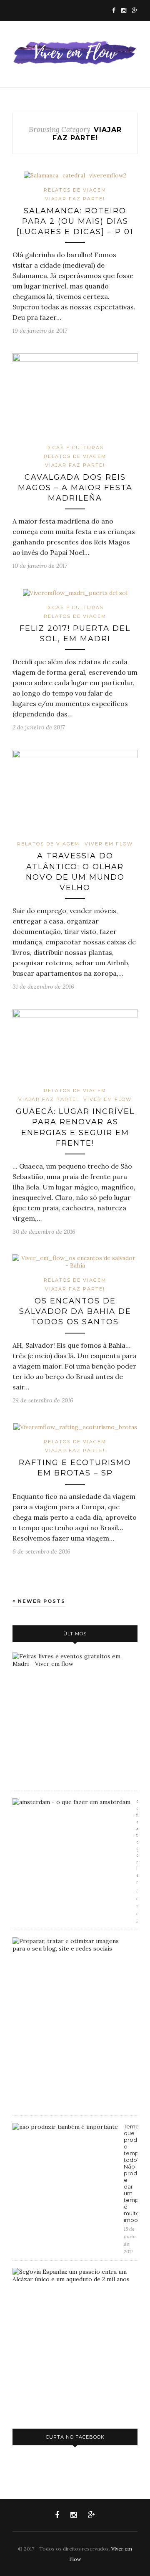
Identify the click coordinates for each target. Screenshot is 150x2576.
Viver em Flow (109, 844)
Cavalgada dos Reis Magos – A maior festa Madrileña (75, 488)
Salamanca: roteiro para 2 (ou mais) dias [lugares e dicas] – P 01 (75, 221)
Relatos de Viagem (75, 190)
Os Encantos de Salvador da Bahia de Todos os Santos (75, 1311)
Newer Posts (41, 1601)
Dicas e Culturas (75, 448)
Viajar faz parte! (75, 199)
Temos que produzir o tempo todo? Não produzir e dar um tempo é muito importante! (131, 2173)
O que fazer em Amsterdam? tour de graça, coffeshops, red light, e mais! (137, 1842)
